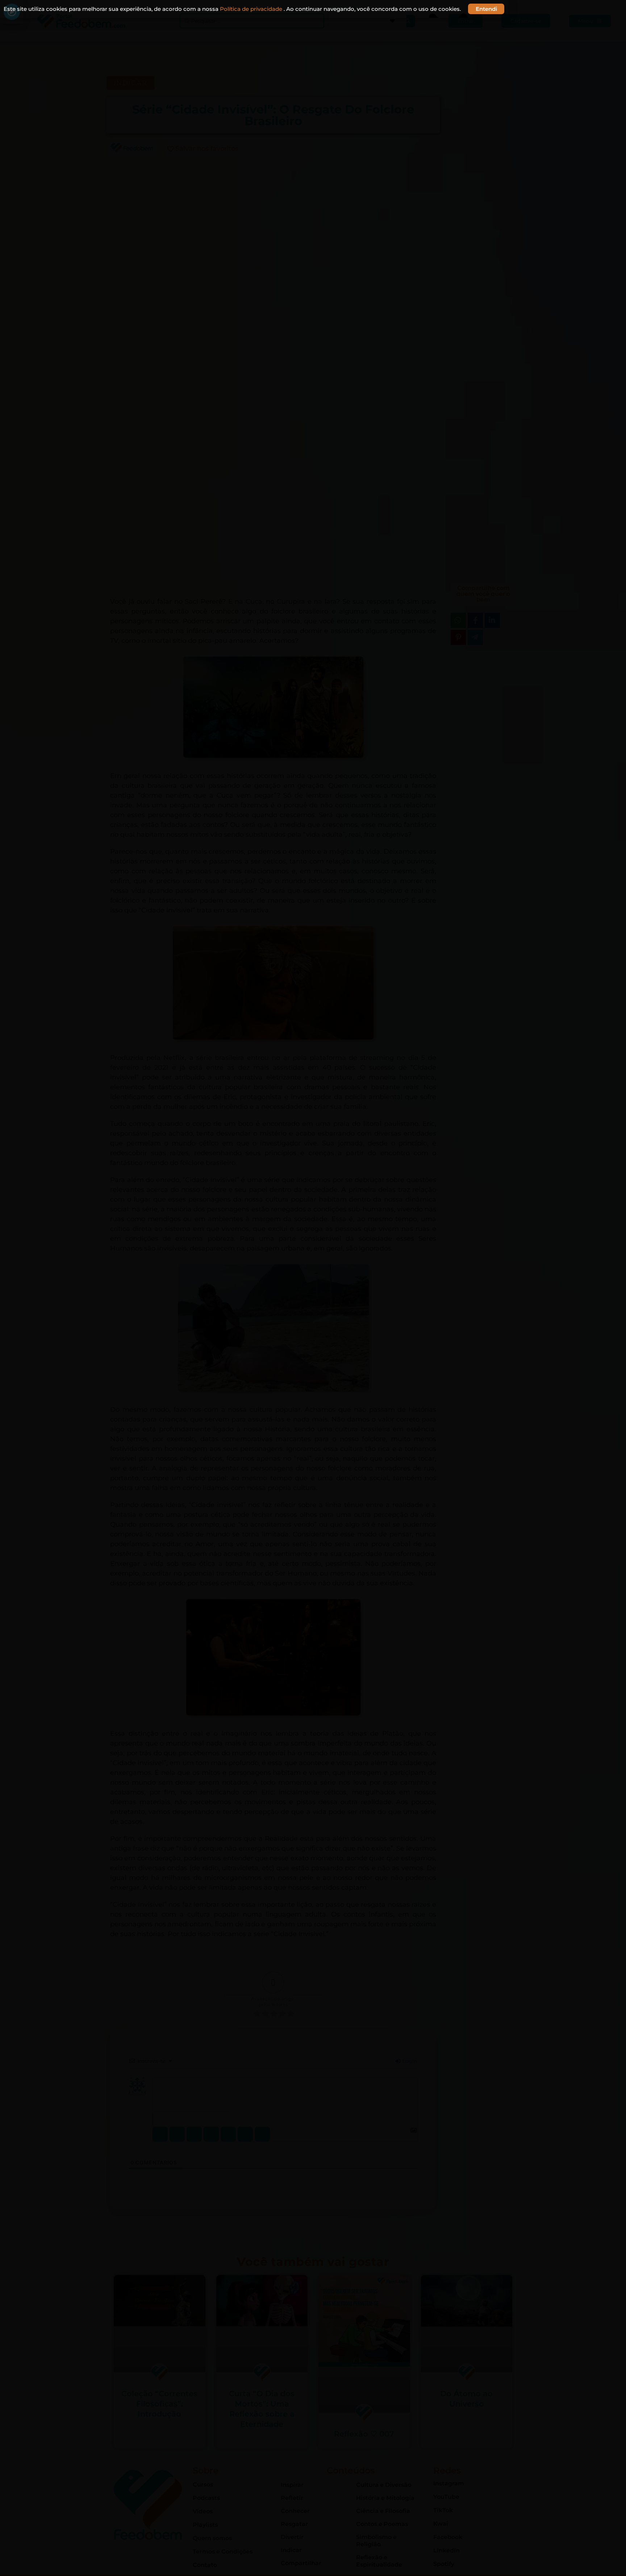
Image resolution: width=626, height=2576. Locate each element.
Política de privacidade (252, 9)
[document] (313, 1288)
